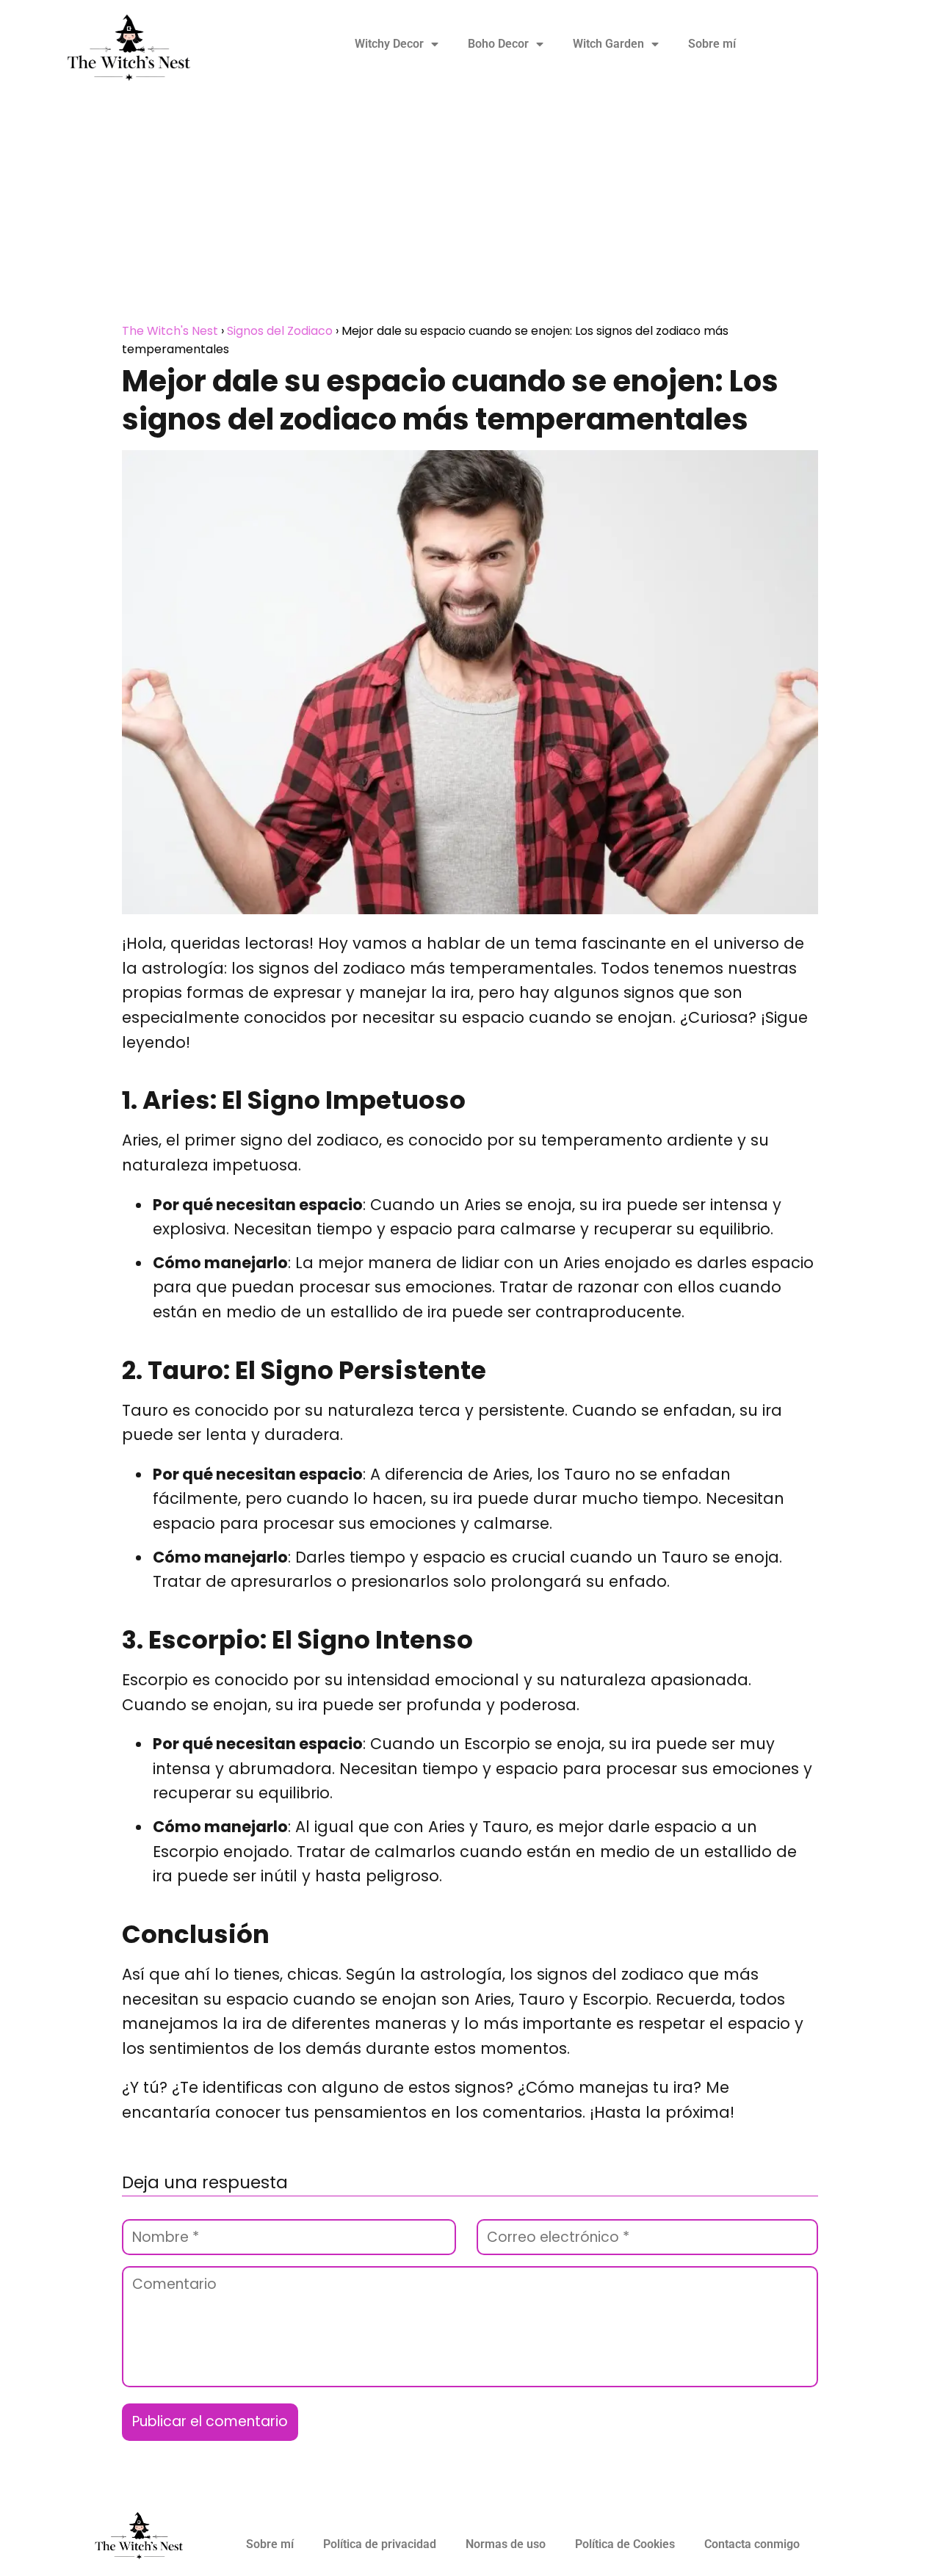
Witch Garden (608, 44)
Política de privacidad (380, 2544)
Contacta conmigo (752, 2544)
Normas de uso (506, 2544)
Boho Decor (498, 44)
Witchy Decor (389, 44)
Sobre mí (712, 44)
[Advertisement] (470, 211)
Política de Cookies (625, 2544)
